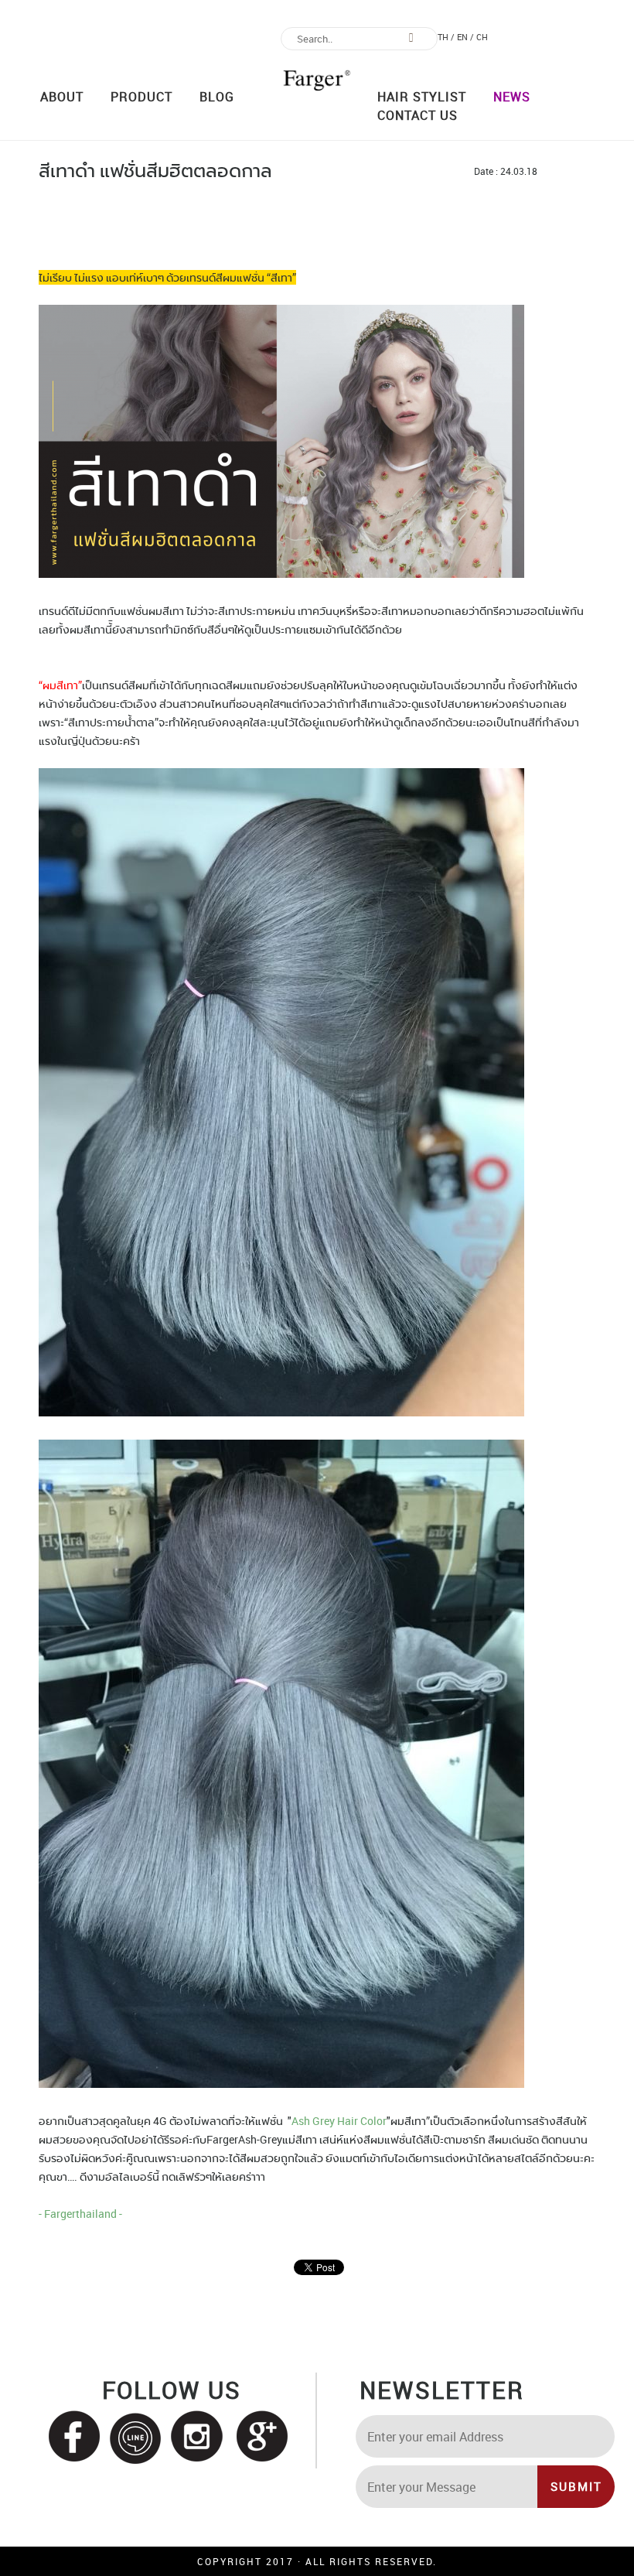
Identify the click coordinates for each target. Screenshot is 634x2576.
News (512, 97)
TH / (446, 37)
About (62, 97)
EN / (465, 37)
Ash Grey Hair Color (339, 2121)
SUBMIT (576, 2486)
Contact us (418, 115)
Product (141, 97)
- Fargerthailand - (80, 2214)
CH (482, 37)
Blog (217, 97)
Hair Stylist (422, 97)
